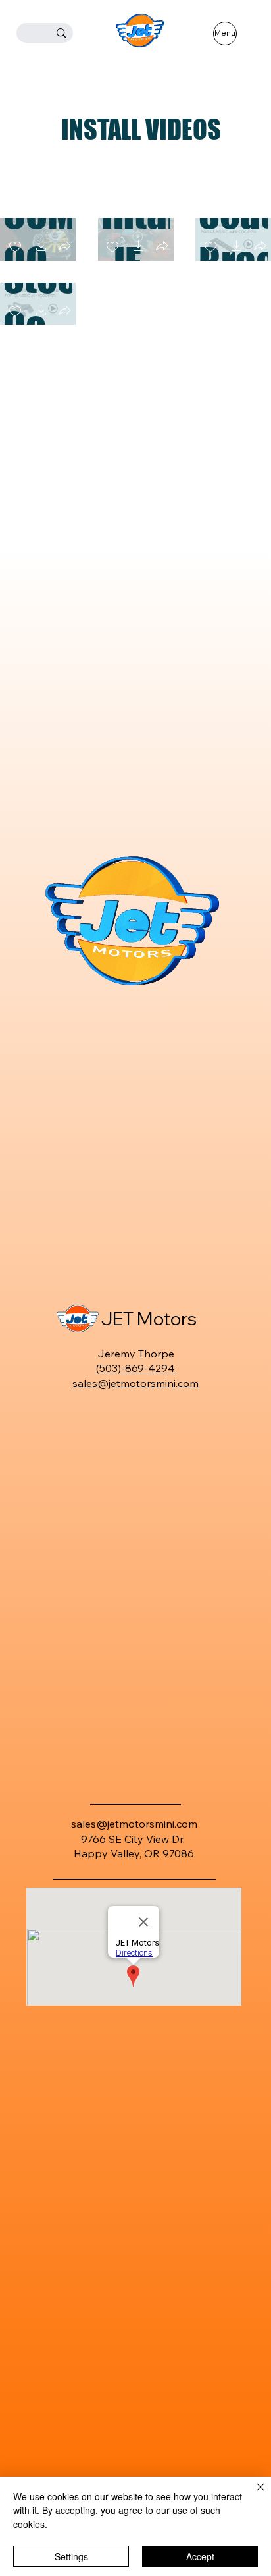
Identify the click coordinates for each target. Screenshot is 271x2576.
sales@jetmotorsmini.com (135, 1383)
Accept (200, 2556)
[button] (41, 247)
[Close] (253, 2495)
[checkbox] (112, 247)
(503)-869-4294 (135, 1368)
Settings (71, 2556)
